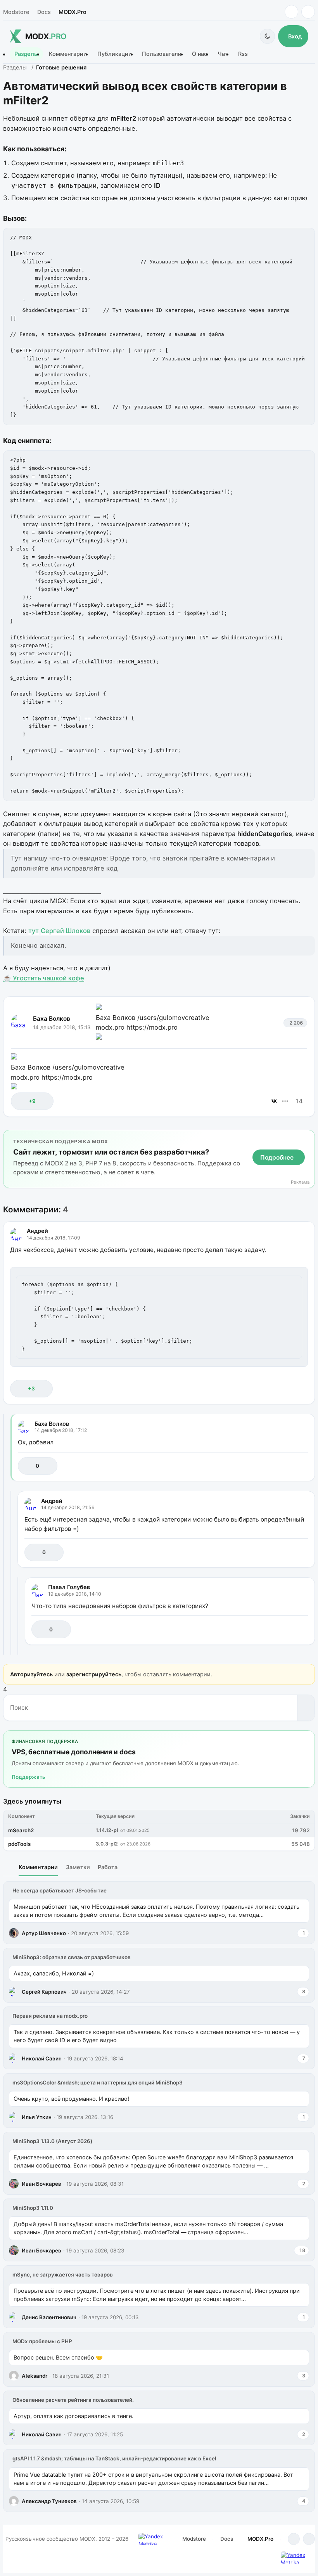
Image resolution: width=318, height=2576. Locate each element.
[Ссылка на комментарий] (283, 1389)
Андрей (37, 1231)
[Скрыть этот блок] (307, 1137)
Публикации (115, 54)
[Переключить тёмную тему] (267, 36)
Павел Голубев (69, 1587)
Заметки (78, 1867)
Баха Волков (52, 1019)
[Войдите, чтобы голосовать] (21, 1101)
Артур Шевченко (44, 1933)
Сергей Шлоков (66, 931)
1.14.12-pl (107, 1830)
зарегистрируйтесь (94, 1674)
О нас (200, 54)
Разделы (26, 54)
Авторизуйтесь (31, 1674)
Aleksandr (35, 2376)
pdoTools (19, 1844)
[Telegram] (291, 12)
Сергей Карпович (44, 1992)
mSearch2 (21, 1830)
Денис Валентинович (49, 2317)
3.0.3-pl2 (107, 1844)
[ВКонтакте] (274, 1101)
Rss (243, 54)
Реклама (300, 1182)
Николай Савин (42, 2058)
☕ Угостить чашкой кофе (44, 978)
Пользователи (162, 54)
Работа (108, 1867)
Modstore (16, 12)
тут (34, 931)
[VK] (308, 12)
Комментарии (68, 54)
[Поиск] (306, 1708)
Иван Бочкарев (41, 2184)
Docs (44, 12)
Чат (223, 54)
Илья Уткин (37, 2117)
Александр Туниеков (49, 2501)
